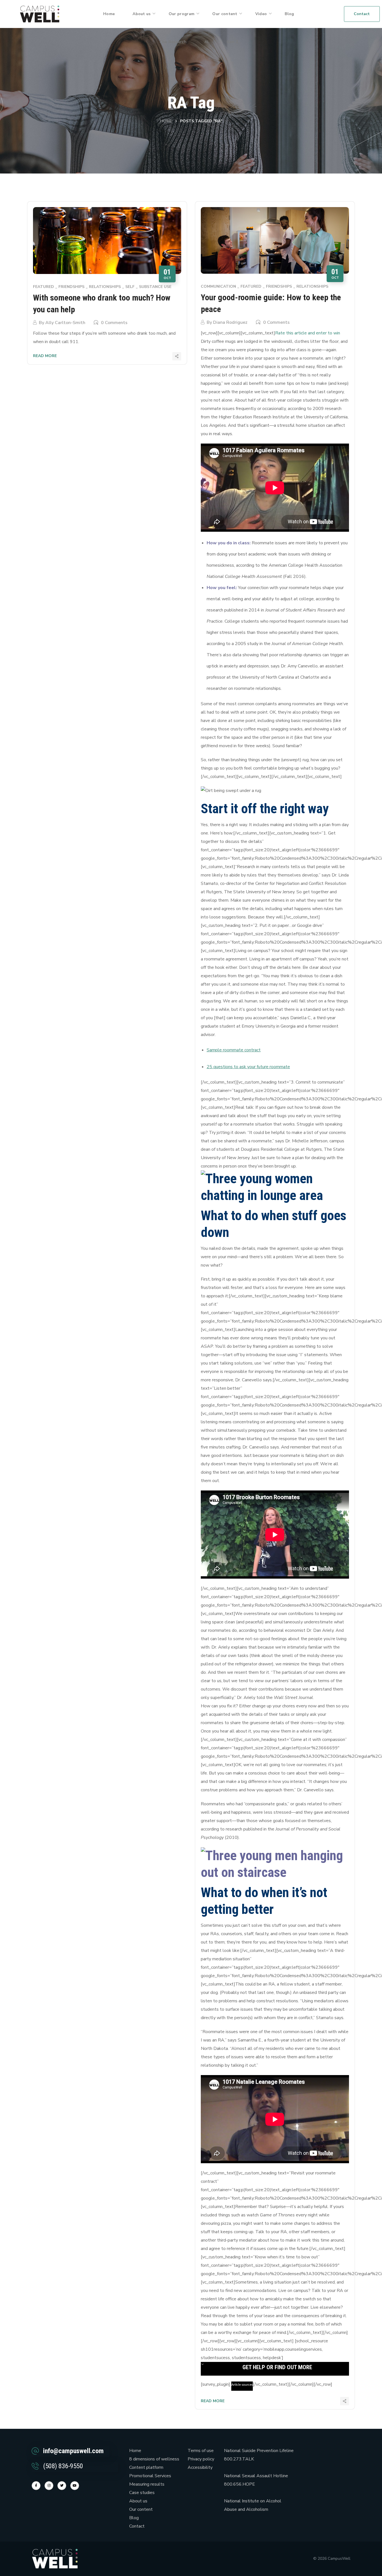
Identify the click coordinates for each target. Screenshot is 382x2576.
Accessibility (200, 2467)
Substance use (155, 287)
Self (130, 287)
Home (166, 121)
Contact (137, 2526)
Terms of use (201, 2451)
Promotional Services (150, 2476)
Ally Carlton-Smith (65, 323)
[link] (40, 14)
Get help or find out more (277, 2367)
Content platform (146, 2467)
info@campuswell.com (73, 2451)
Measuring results (147, 2484)
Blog (134, 2518)
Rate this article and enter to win (308, 333)
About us (138, 2501)
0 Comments (114, 323)
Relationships (105, 287)
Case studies (142, 2493)
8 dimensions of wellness (154, 2459)
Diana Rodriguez (230, 322)
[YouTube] (75, 2486)
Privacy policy (201, 2459)
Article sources (242, 2385)
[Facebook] (36, 2486)
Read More (45, 356)
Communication (218, 286)
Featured (43, 287)
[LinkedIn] (62, 2486)
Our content (141, 2509)
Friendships (71, 287)
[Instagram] (49, 2486)
